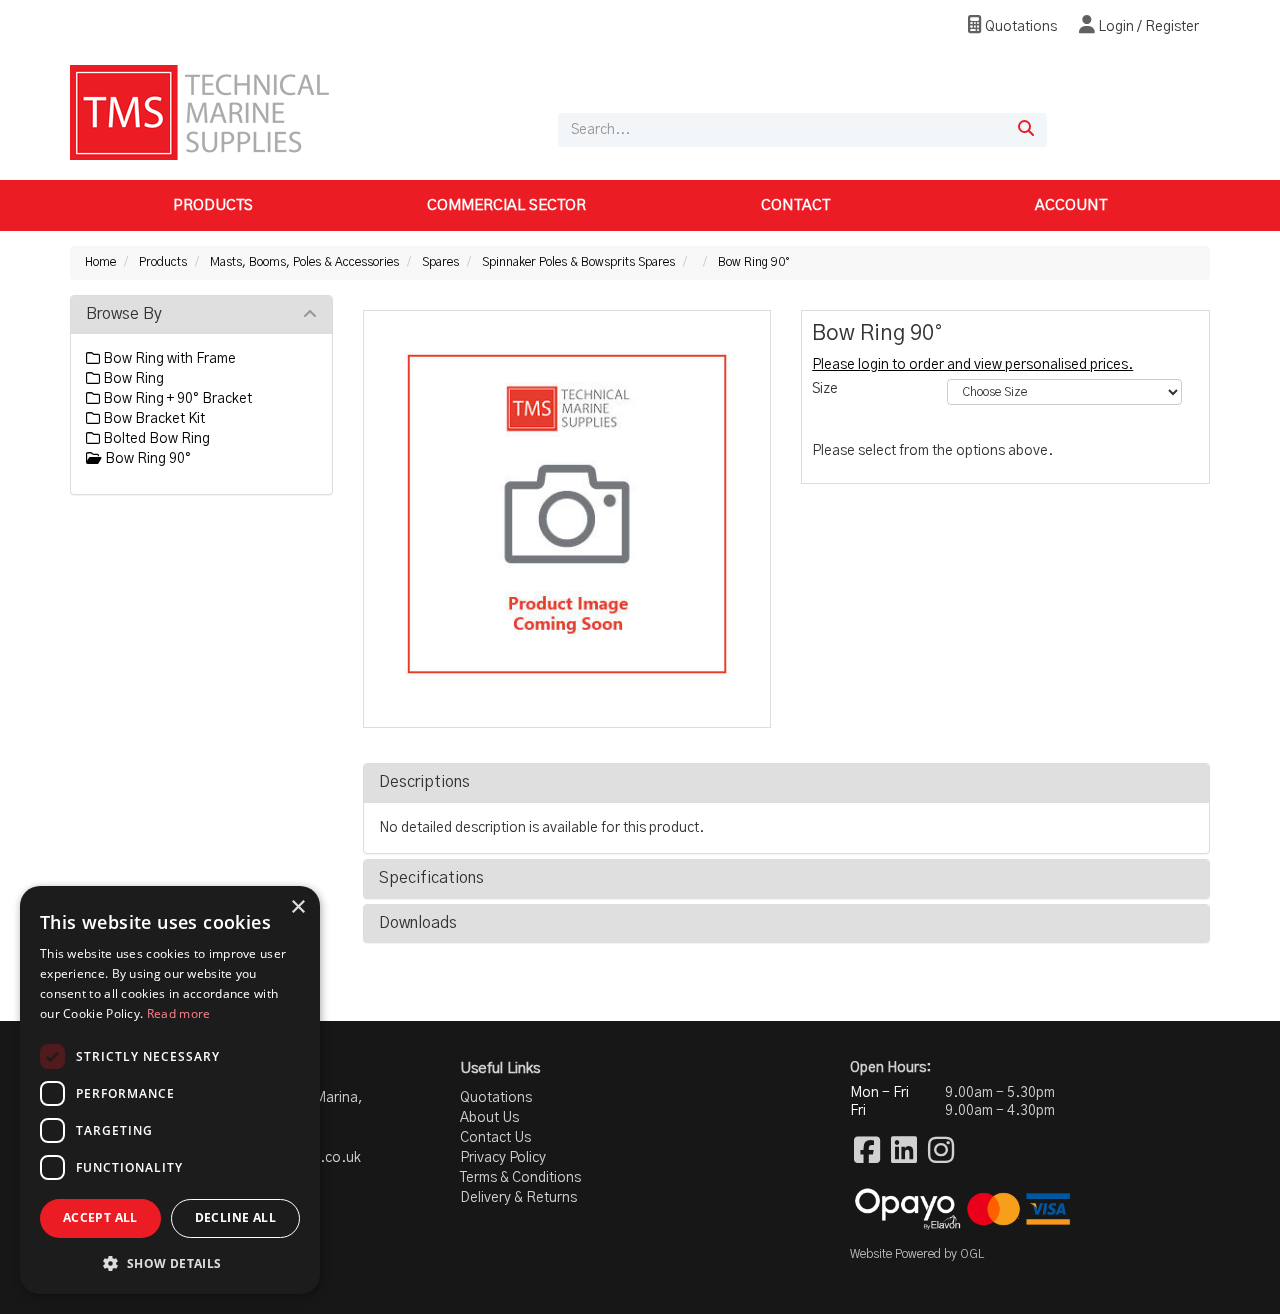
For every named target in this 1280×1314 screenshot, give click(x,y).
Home (100, 262)
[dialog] (170, 1090)
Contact (795, 205)
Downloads (418, 923)
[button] (170, 1262)
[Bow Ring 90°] (567, 514)
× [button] (297, 907)
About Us (489, 1118)
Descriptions (424, 782)
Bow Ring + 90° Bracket (176, 399)
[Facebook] (867, 1152)
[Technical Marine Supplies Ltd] (199, 112)
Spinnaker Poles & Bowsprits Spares (578, 262)
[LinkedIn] (904, 1152)
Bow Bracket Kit (152, 419)
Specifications (431, 878)
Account (1071, 205)
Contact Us (495, 1138)
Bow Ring (132, 379)
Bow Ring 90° (754, 262)
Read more (179, 1013)
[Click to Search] (1026, 130)
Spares (440, 262)
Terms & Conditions (520, 1178)
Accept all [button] (100, 1217)
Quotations (1019, 27)
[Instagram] (941, 1152)
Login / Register (1147, 27)
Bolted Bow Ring (155, 439)
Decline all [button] (235, 1217)
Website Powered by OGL (917, 1254)
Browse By (124, 314)
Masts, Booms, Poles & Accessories (304, 262)
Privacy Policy (503, 1158)
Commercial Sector (506, 205)
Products (213, 205)
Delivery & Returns (518, 1198)
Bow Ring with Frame (168, 359)
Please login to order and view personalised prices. (972, 365)
